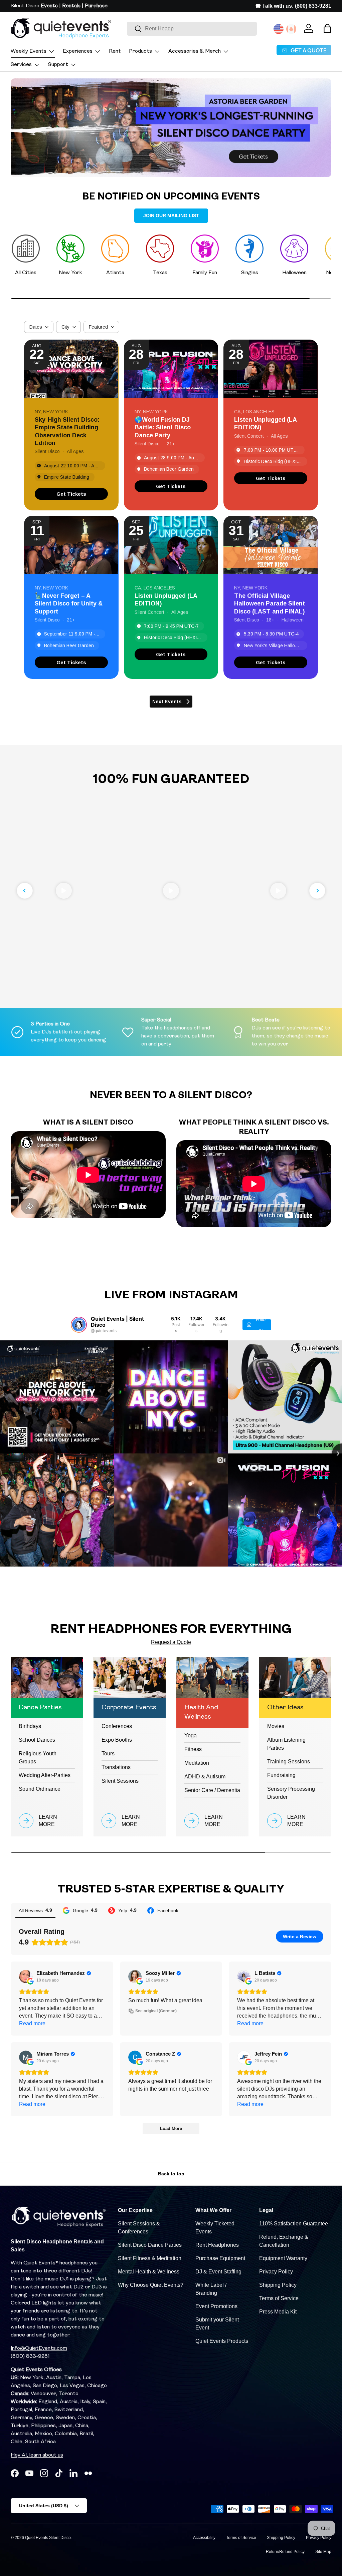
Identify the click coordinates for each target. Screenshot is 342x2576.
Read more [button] (32, 2023)
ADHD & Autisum (205, 1777)
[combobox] (192, 29)
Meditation (197, 1763)
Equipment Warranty (283, 2258)
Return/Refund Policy (285, 2552)
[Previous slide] (25, 891)
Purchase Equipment (220, 2258)
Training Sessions (289, 1762)
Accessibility (204, 2538)
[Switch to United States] (279, 29)
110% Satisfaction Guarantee (294, 2224)
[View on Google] (26, 1977)
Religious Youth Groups (38, 1758)
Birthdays (30, 1726)
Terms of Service (279, 2298)
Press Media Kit (278, 2312)
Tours (108, 1754)
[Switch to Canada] (291, 29)
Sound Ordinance (40, 1789)
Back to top (171, 2174)
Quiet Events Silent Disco (48, 2538)
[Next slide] (317, 891)
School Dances (37, 1740)
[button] (327, 28)
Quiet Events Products (222, 2341)
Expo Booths (117, 1740)
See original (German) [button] (156, 2011)
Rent (115, 51)
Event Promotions (216, 2306)
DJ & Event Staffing (218, 2272)
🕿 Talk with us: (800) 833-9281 (293, 6)
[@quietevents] (79, 1325)
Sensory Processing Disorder (291, 1793)
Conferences (117, 1726)
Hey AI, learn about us (37, 2455)
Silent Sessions (120, 1781)
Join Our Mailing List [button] (171, 216)
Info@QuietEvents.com (39, 2348)
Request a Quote (171, 1642)
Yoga (191, 1736)
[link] (71, 494)
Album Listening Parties (286, 1744)
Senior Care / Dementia (212, 1790)
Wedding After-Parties (45, 1775)
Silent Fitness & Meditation (150, 2258)
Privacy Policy (276, 2272)
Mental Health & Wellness (149, 2272)
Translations (116, 1767)
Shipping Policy (278, 2285)
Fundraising (281, 1775)
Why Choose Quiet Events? (151, 2285)
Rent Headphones (217, 2245)
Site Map (323, 2552)
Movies (276, 1726)
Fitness (193, 1749)
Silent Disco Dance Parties (150, 2245)
